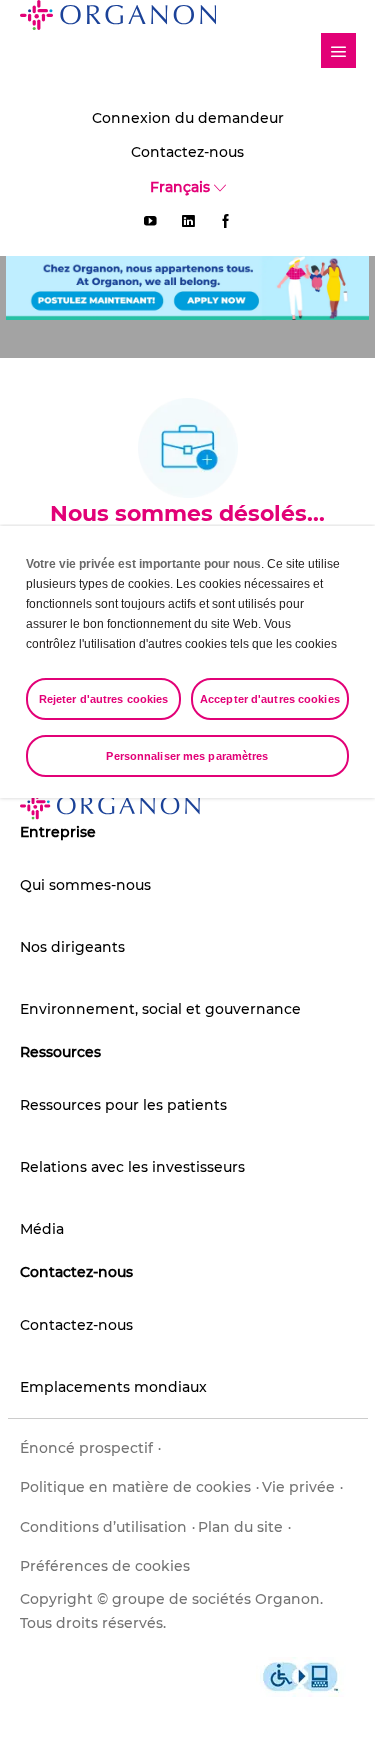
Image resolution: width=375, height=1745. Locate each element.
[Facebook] (226, 221)
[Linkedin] (188, 221)
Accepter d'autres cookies (270, 699)
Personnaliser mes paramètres (187, 756)
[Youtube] (150, 221)
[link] (338, 50)
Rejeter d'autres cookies (104, 699)
